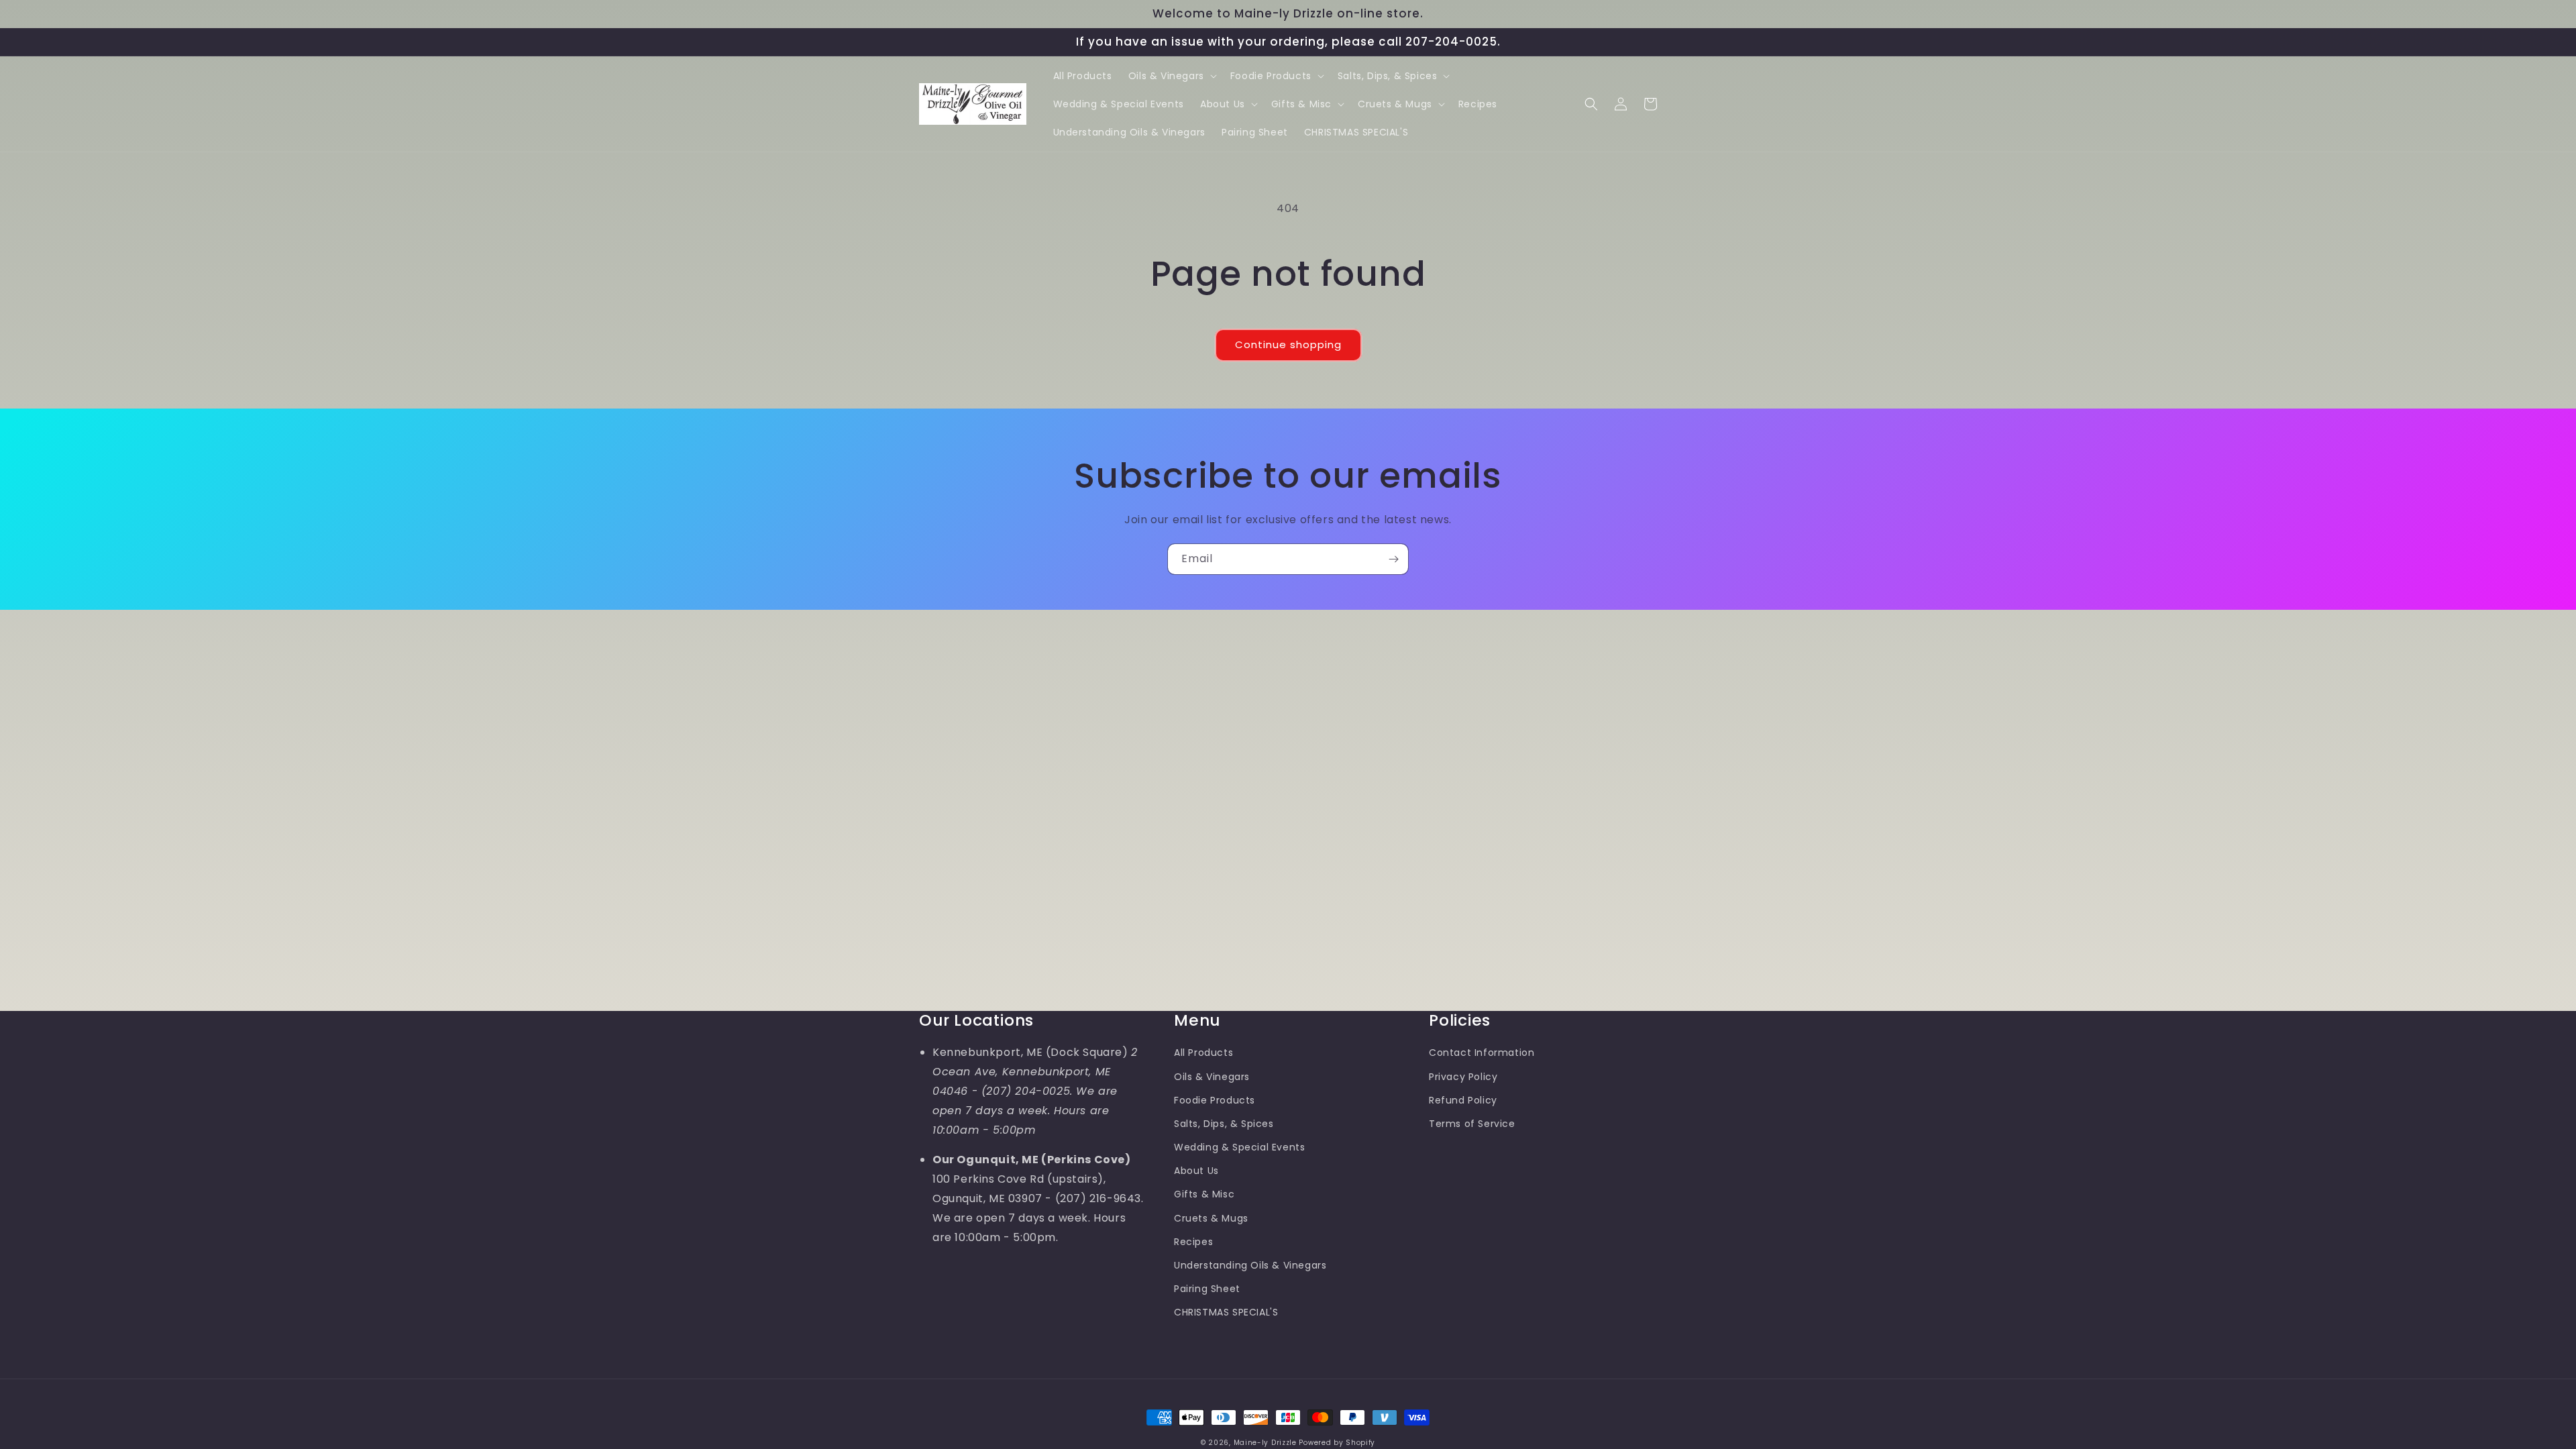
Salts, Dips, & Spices (1224, 1124)
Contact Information (1482, 1053)
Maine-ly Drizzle (1265, 1443)
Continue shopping (1288, 344)
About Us (1196, 1171)
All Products (1203, 1053)
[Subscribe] (1393, 559)
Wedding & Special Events (1239, 1147)
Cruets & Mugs (1211, 1218)
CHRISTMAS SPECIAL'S (1226, 1312)
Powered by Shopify (1337, 1443)
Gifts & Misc (1204, 1194)
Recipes (1193, 1242)
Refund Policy (1463, 1100)
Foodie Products (1215, 1100)
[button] (1171, 76)
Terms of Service (1472, 1124)
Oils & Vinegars (1212, 1077)
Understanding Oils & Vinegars (1250, 1265)
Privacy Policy (1463, 1077)
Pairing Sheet (1207, 1289)
